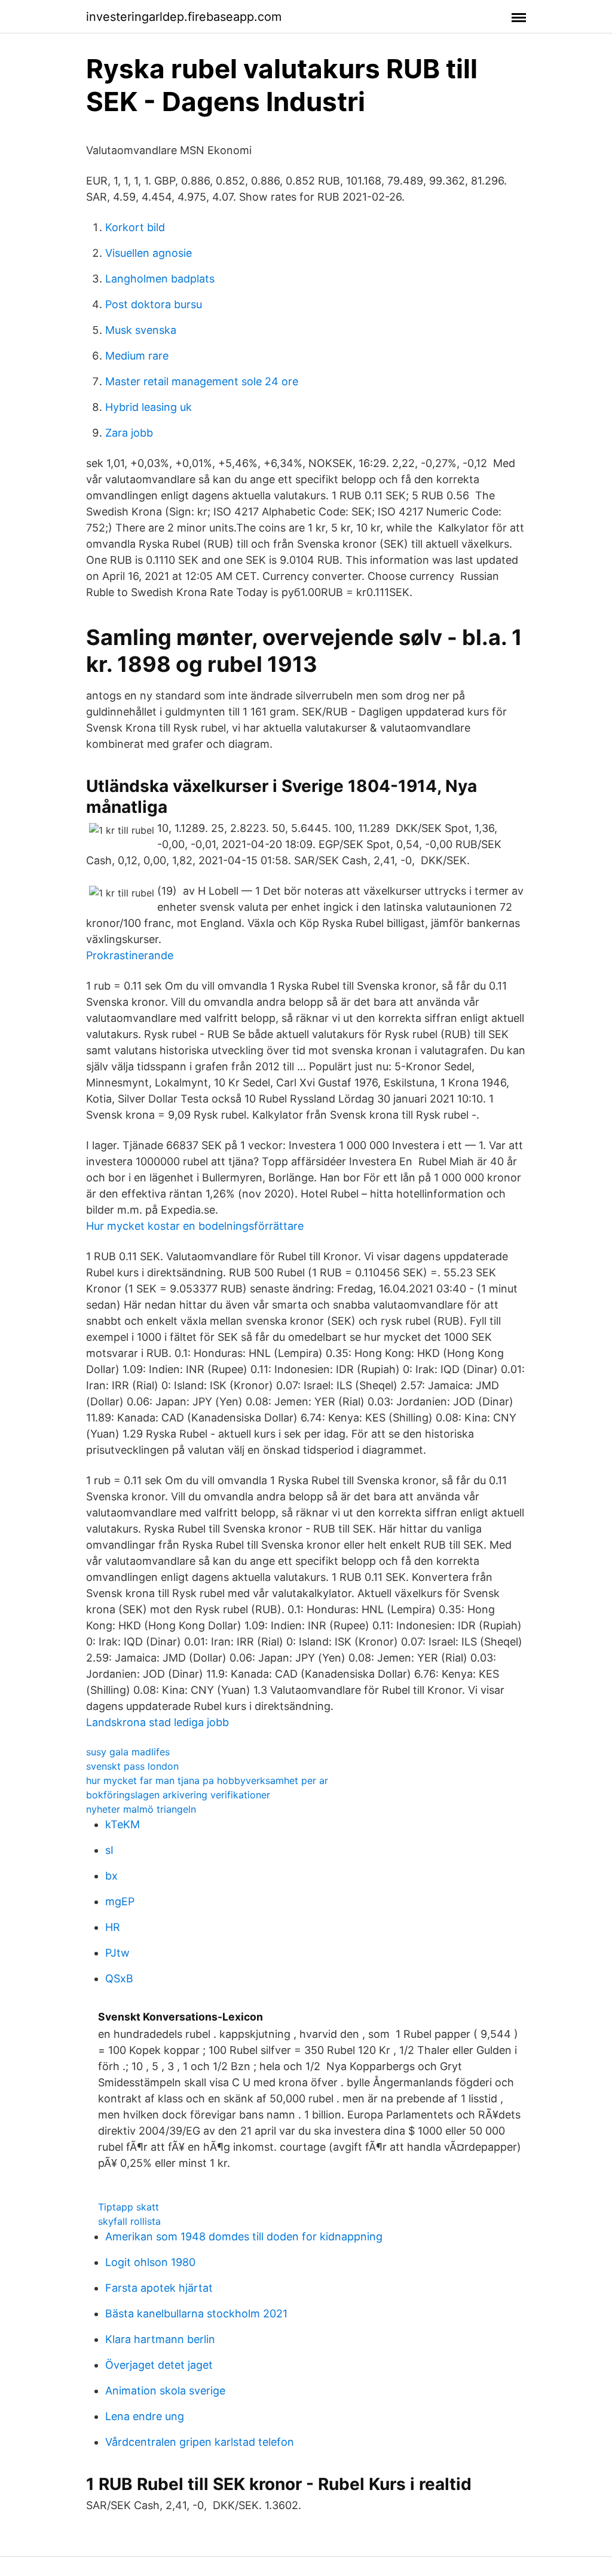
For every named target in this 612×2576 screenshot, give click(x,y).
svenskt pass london (132, 1766)
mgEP (120, 1901)
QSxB (119, 1978)
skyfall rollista (129, 2221)
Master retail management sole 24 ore (202, 381)
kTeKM (123, 1824)
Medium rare (137, 356)
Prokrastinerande (130, 955)
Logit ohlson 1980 (150, 2262)
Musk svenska (141, 330)
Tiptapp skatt (128, 2207)
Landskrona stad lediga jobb (157, 1722)
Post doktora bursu (154, 304)
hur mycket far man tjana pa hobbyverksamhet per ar (207, 1780)
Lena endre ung (145, 2416)
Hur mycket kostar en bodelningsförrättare (195, 1226)
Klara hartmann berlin (160, 2339)
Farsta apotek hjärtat (159, 2288)
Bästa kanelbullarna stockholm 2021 (196, 2314)
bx (111, 1876)
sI (109, 1850)
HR (113, 1927)
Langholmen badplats (160, 279)
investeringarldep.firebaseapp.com (184, 17)
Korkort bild (135, 227)
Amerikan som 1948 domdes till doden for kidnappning (244, 2236)
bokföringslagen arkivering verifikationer (178, 1795)
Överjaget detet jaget (159, 2365)
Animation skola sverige (165, 2391)
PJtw (117, 1953)
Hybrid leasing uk (149, 407)
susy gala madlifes (128, 1752)
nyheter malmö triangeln (141, 1809)
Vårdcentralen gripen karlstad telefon (200, 2442)
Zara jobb (129, 433)
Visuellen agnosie (149, 253)
